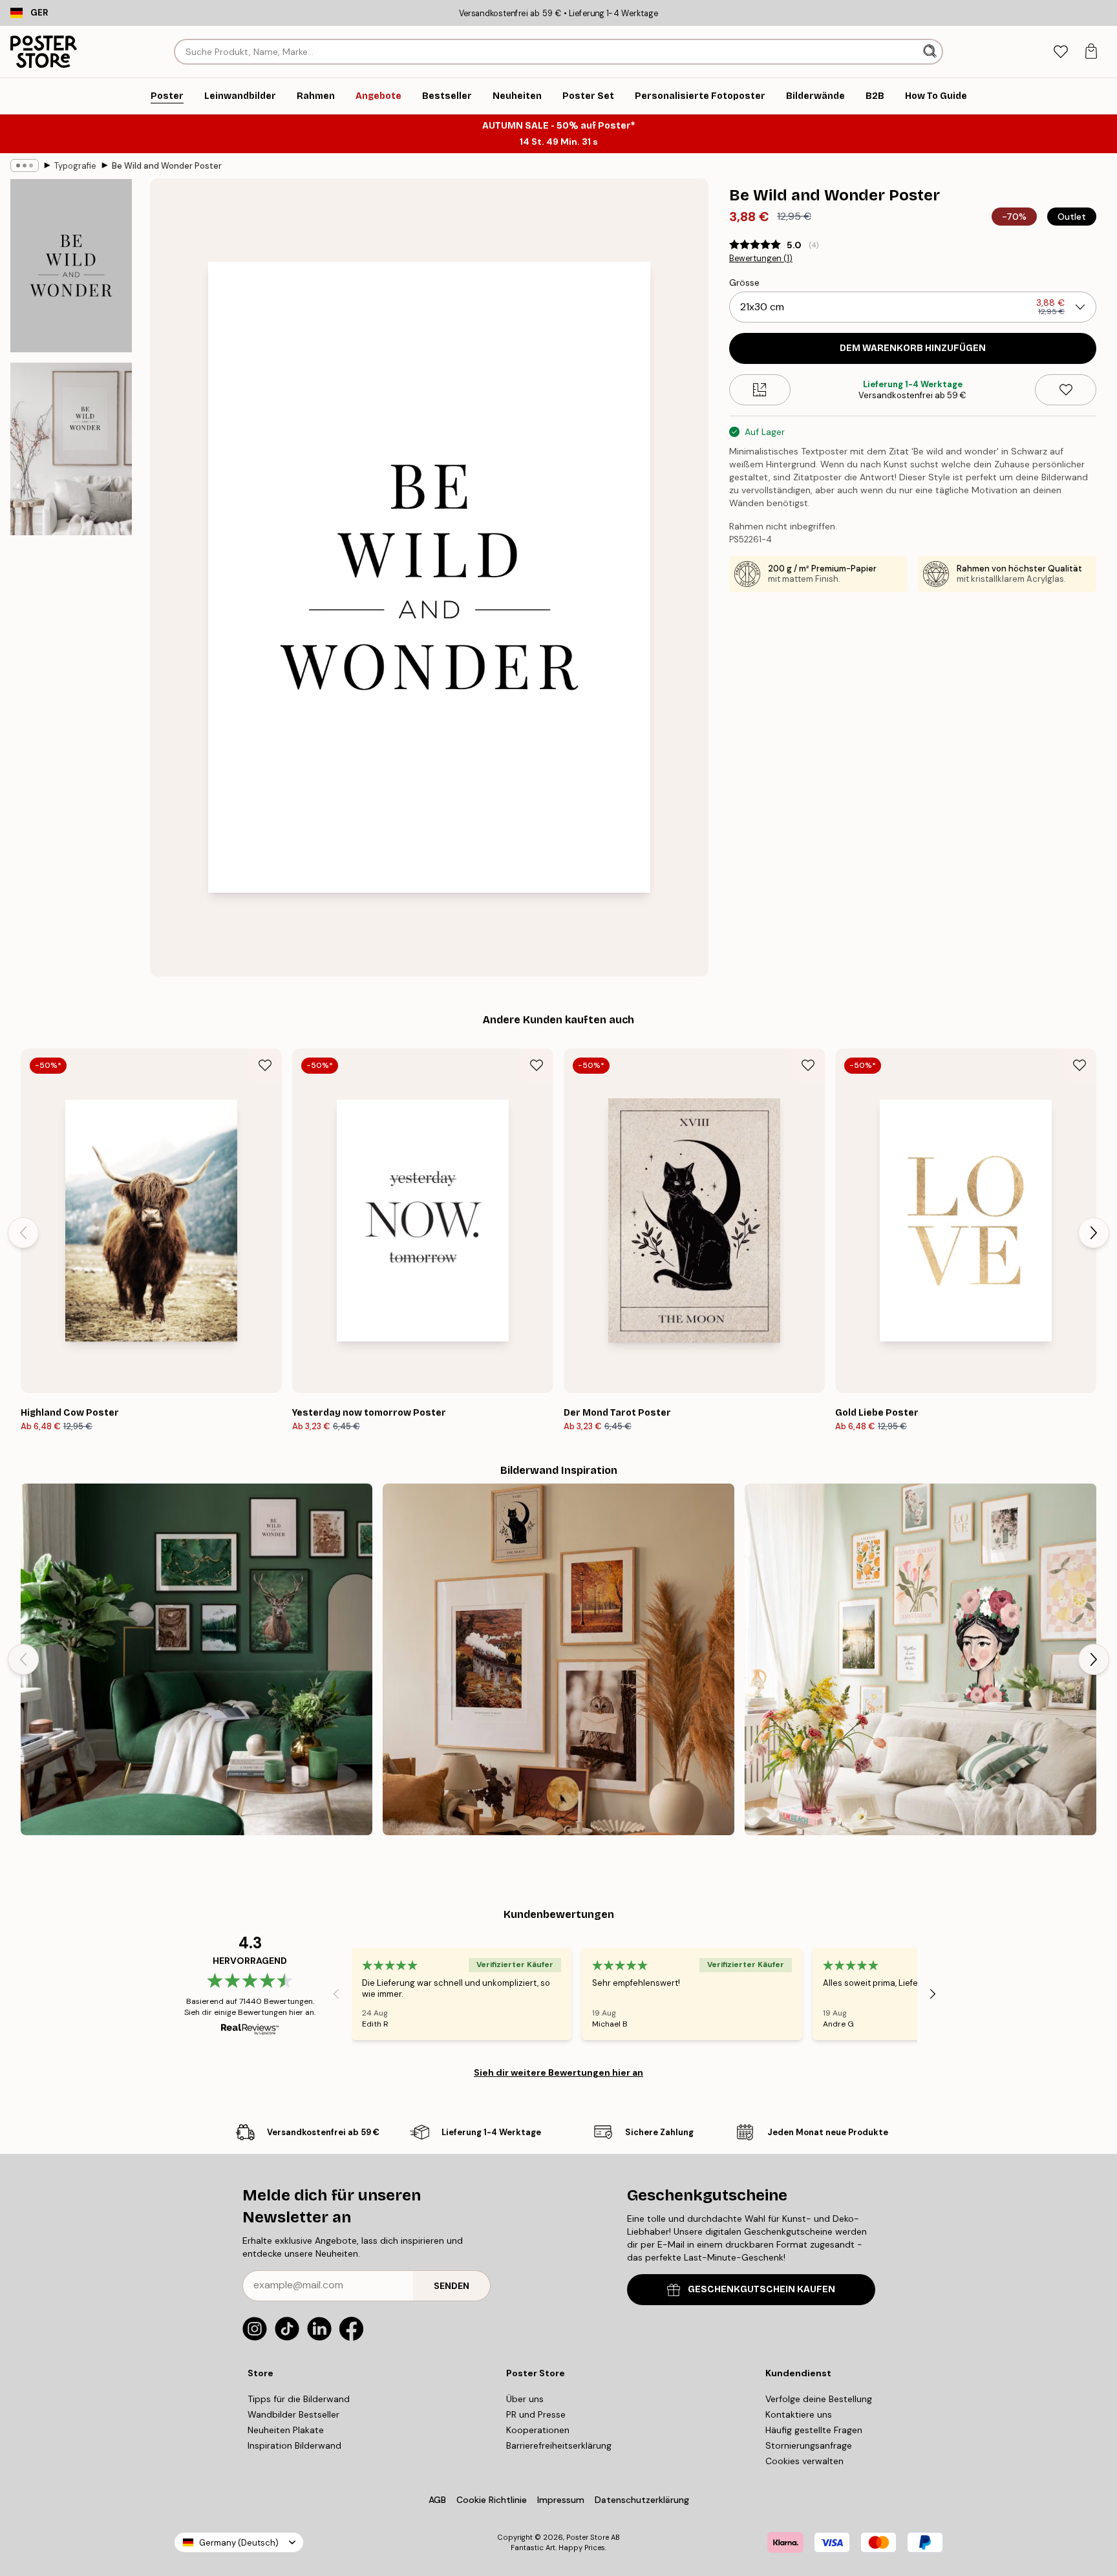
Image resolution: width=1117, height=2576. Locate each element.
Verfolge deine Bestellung (819, 2399)
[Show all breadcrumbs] (25, 165)
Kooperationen (538, 2430)
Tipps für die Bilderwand (299, 2399)
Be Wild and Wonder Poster (167, 166)
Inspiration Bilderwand (294, 2445)
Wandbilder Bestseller (293, 2414)
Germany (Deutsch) (239, 2543)
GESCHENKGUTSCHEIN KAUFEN (761, 2289)
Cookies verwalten (804, 2461)
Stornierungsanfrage (809, 2445)
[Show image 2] (71, 449)
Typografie (75, 166)
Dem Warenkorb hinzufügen (913, 348)
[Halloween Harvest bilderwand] (558, 1659)
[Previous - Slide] (23, 1233)
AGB (437, 2500)
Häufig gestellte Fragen (814, 2430)
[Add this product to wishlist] (1066, 390)
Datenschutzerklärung (642, 2500)
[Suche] (931, 52)
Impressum (561, 2500)
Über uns (525, 2399)
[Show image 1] (71, 266)
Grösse (744, 282)
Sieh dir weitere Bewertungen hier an (558, 2072)
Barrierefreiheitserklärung (559, 2445)
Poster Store (588, 2537)
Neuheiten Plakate (286, 2430)
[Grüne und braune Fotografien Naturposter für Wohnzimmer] (197, 1659)
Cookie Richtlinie (492, 2500)
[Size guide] (760, 390)
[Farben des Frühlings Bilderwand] (920, 1659)
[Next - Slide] (1094, 1233)
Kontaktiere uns (799, 2414)
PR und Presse (536, 2414)
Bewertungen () (761, 259)
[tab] (1060, 52)
